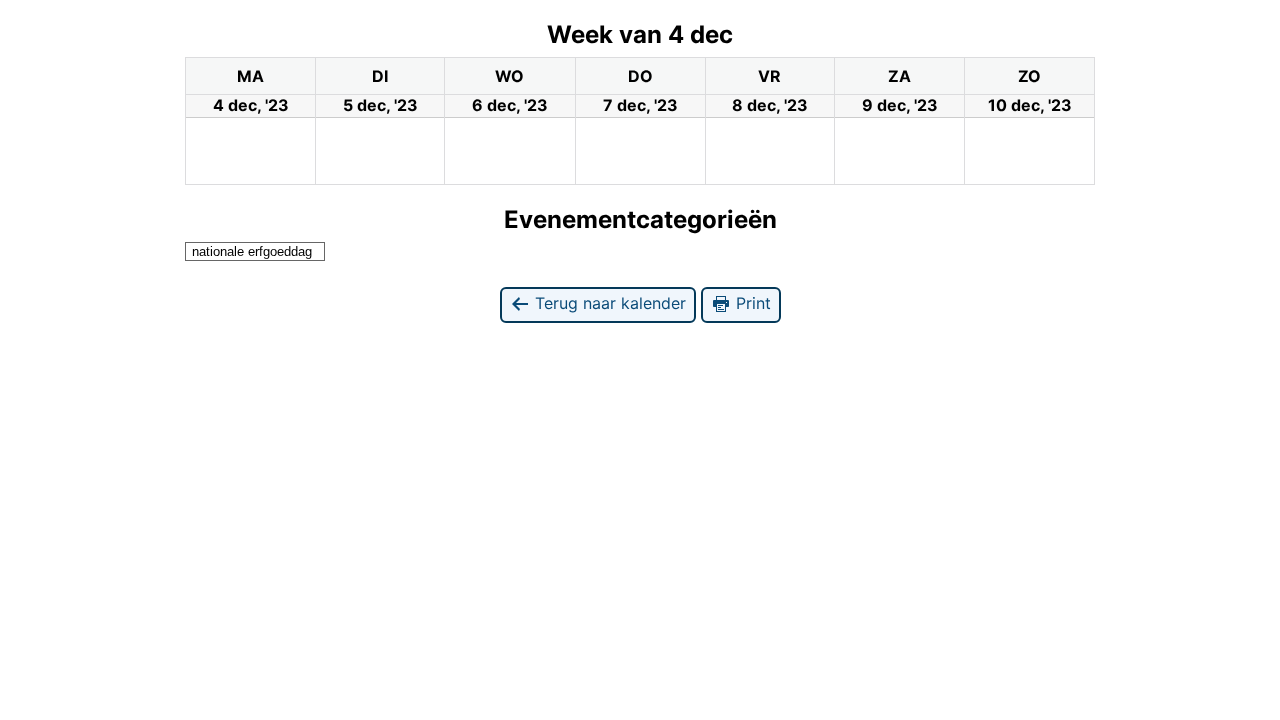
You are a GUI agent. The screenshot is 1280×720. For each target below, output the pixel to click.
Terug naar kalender (608, 303)
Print (751, 303)
